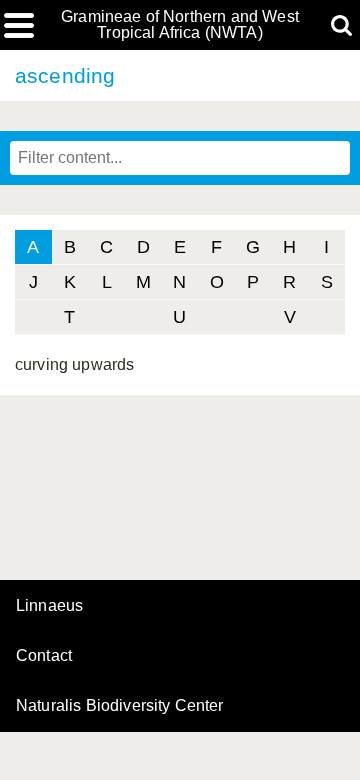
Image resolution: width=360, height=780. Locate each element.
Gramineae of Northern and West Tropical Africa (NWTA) (180, 25)
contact (44, 655)
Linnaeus (49, 606)
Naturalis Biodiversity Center (120, 706)
